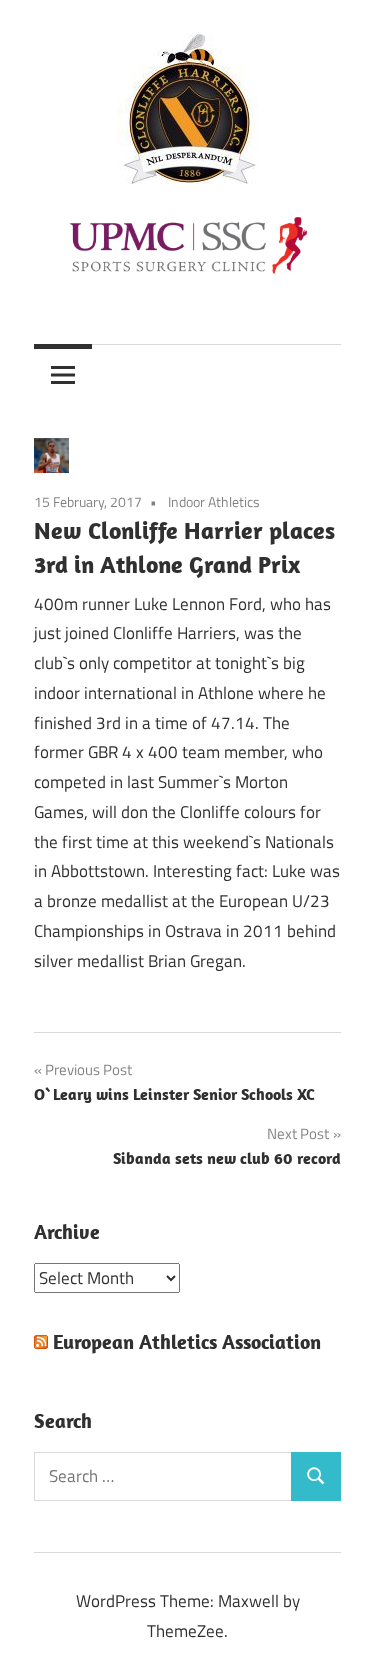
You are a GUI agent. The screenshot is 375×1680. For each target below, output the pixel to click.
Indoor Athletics (214, 501)
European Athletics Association (187, 1341)
